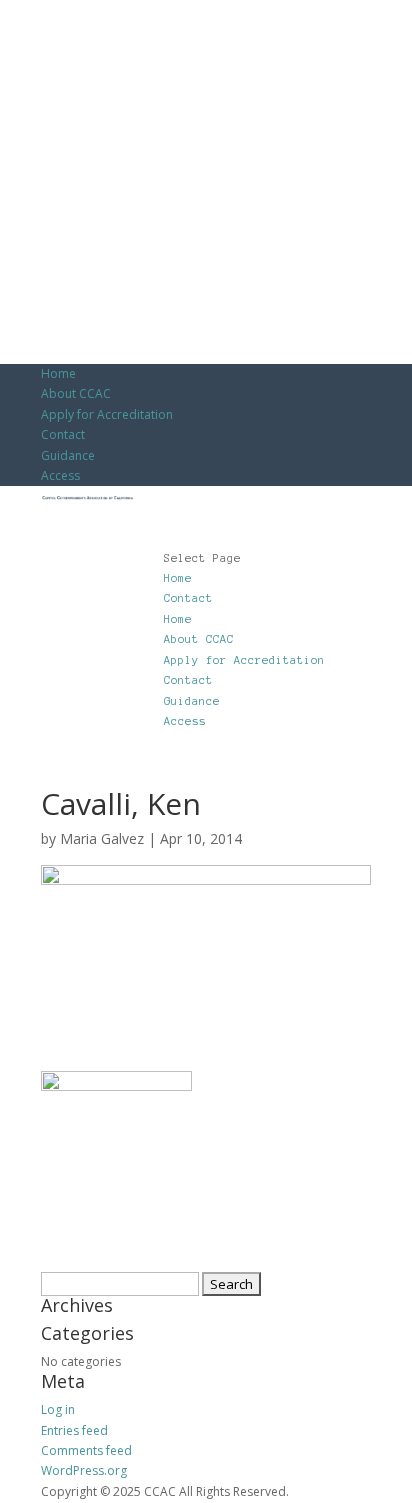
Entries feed (74, 1430)
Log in (58, 1409)
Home (58, 373)
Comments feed (86, 1450)
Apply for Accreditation (107, 414)
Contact (63, 434)
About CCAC (76, 393)
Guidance (68, 455)
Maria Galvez (102, 838)
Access (60, 475)
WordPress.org (84, 1470)
